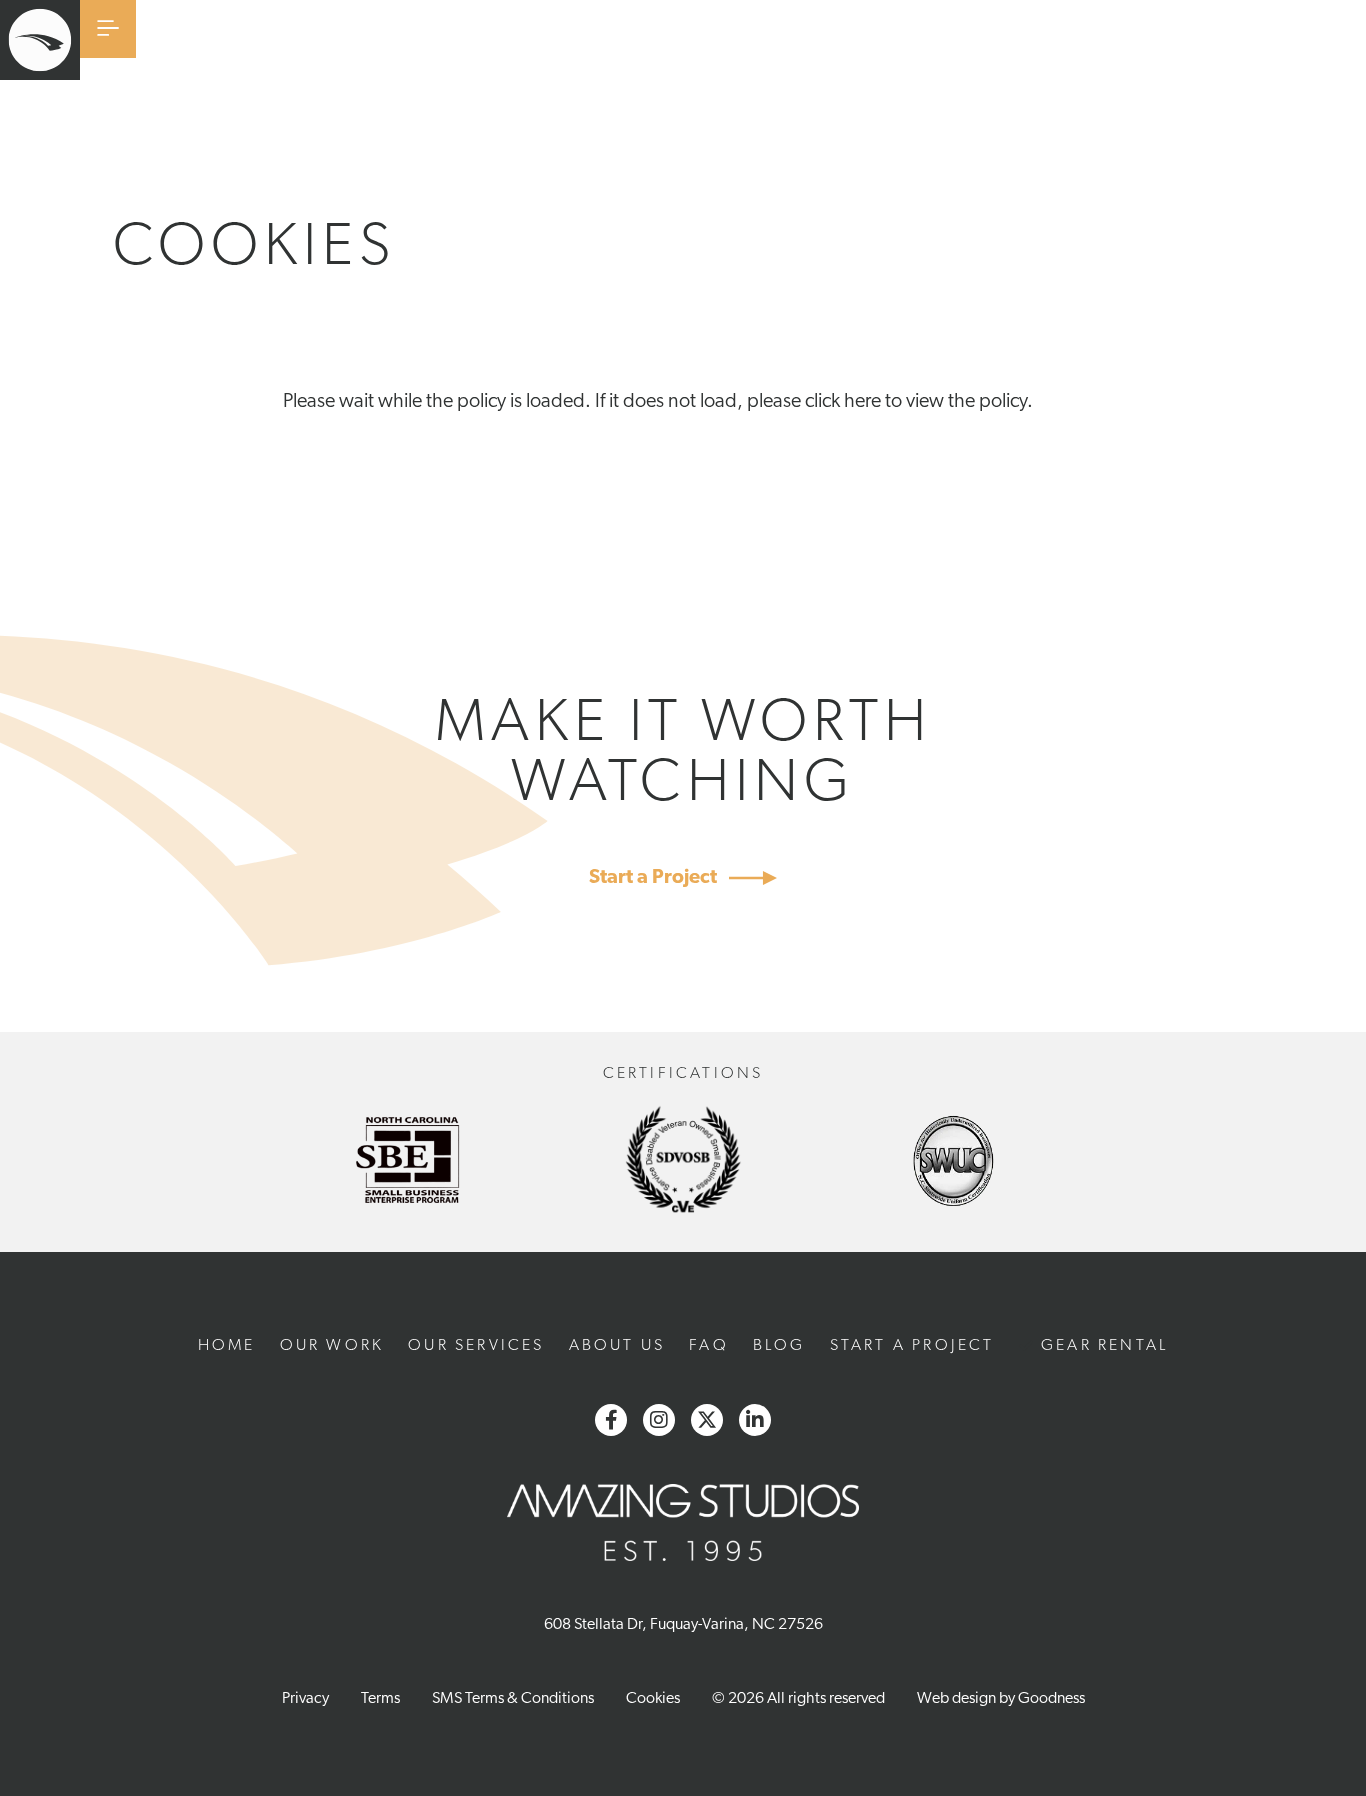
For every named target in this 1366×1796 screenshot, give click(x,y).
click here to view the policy (916, 402)
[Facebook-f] (611, 1420)
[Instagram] (659, 1420)
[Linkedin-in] (755, 1420)
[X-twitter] (707, 1420)
